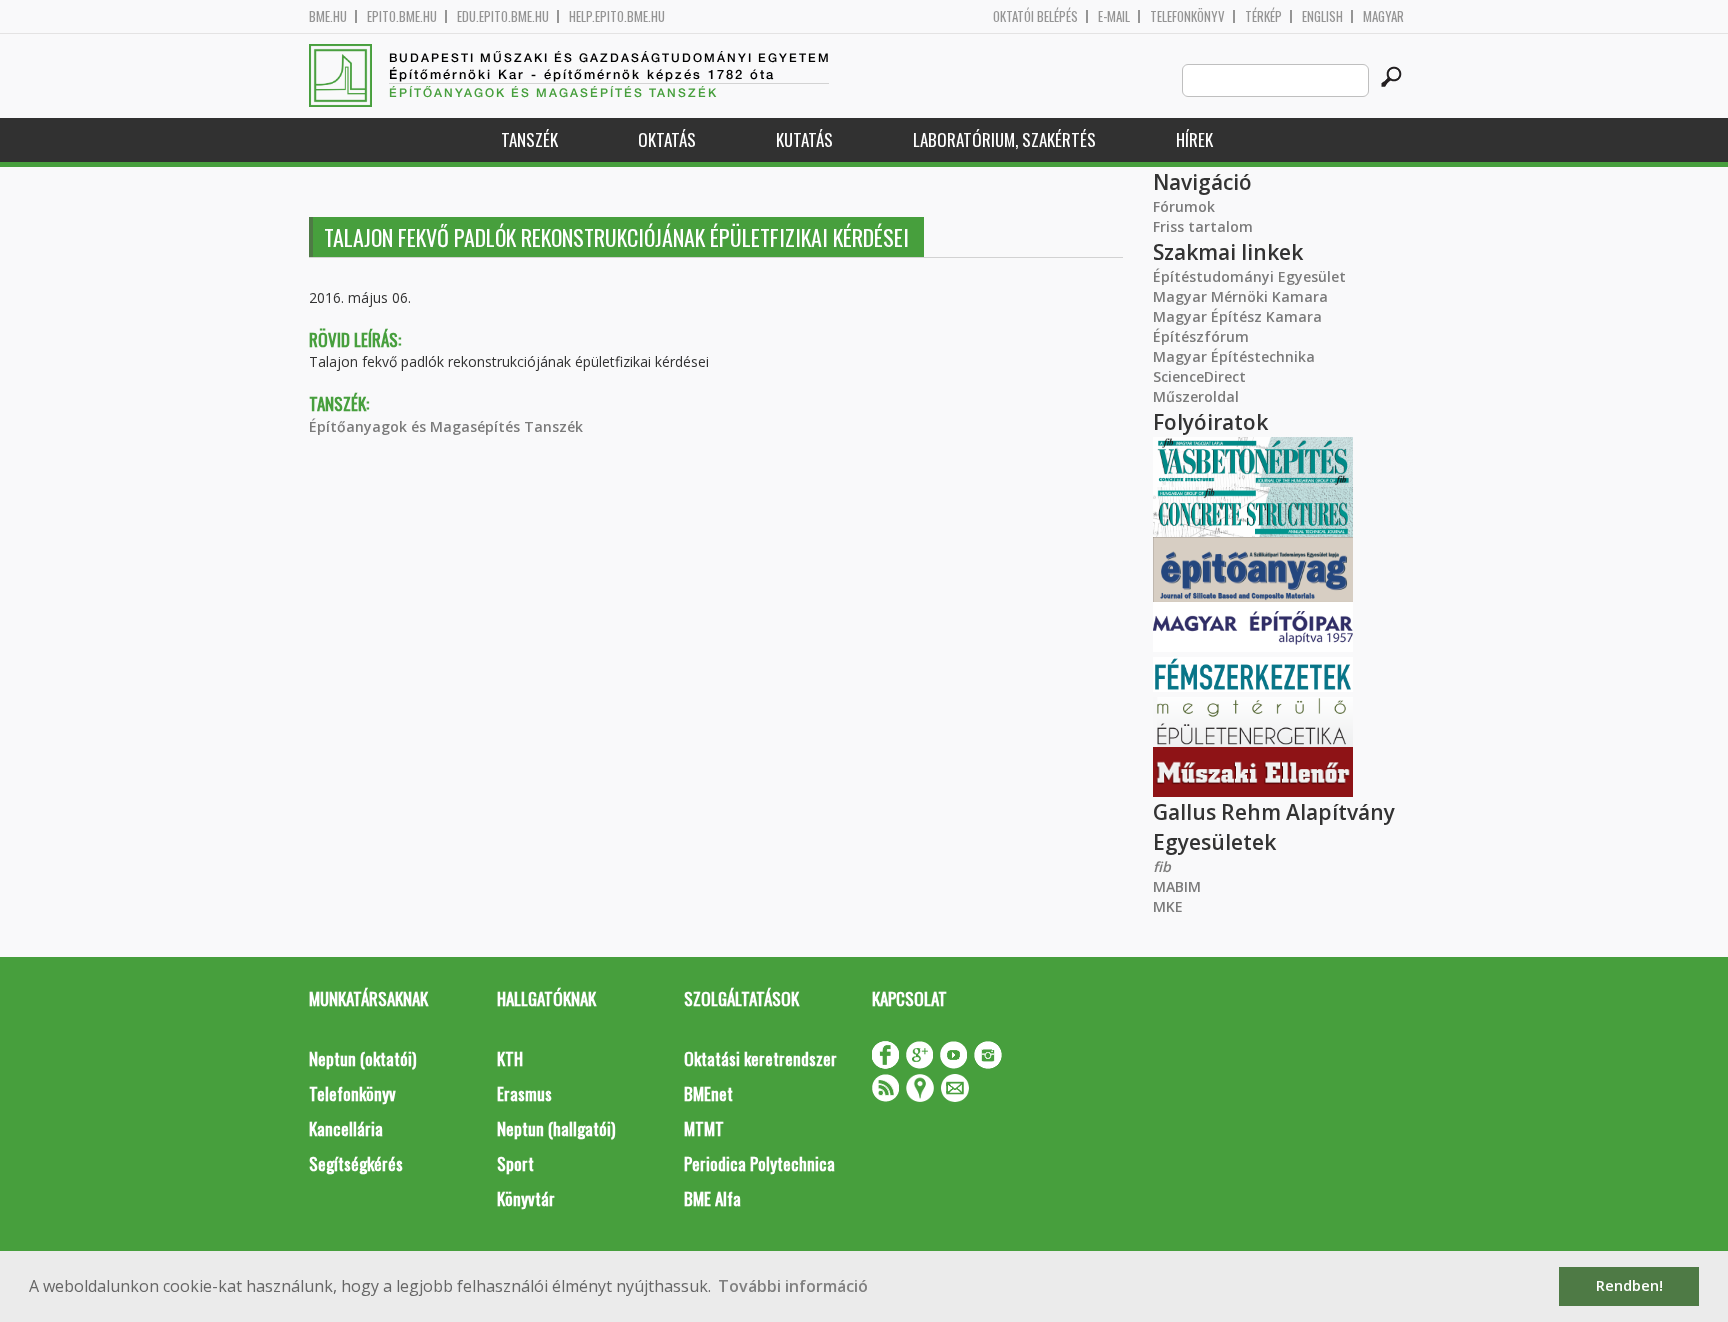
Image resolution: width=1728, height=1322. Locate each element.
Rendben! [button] (1629, 1285)
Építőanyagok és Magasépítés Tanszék (446, 426)
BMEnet (708, 1093)
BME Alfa (712, 1198)
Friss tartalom (1203, 226)
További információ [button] (793, 1286)
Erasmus (524, 1093)
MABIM (1177, 886)
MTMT (704, 1128)
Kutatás (804, 139)
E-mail (1114, 16)
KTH (510, 1058)
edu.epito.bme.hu (503, 16)
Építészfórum (1201, 336)
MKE (1168, 906)
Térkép (1263, 16)
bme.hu (328, 16)
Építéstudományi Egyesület (1249, 276)
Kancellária (346, 1128)
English (1322, 16)
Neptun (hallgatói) (556, 1128)
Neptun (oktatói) (362, 1058)
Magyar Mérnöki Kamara (1240, 296)
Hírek (1194, 139)
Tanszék (529, 139)
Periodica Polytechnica (759, 1163)
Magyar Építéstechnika (1234, 356)
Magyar (1383, 16)
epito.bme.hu (402, 16)
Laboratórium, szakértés (1004, 139)
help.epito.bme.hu (617, 16)
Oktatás (667, 139)
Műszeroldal (1196, 396)
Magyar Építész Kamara (1237, 316)
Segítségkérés (356, 1163)
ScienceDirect (1199, 376)
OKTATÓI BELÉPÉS (1035, 16)
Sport (515, 1163)
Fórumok (1184, 206)
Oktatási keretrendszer (760, 1058)
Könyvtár (526, 1198)
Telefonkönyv (1187, 16)
